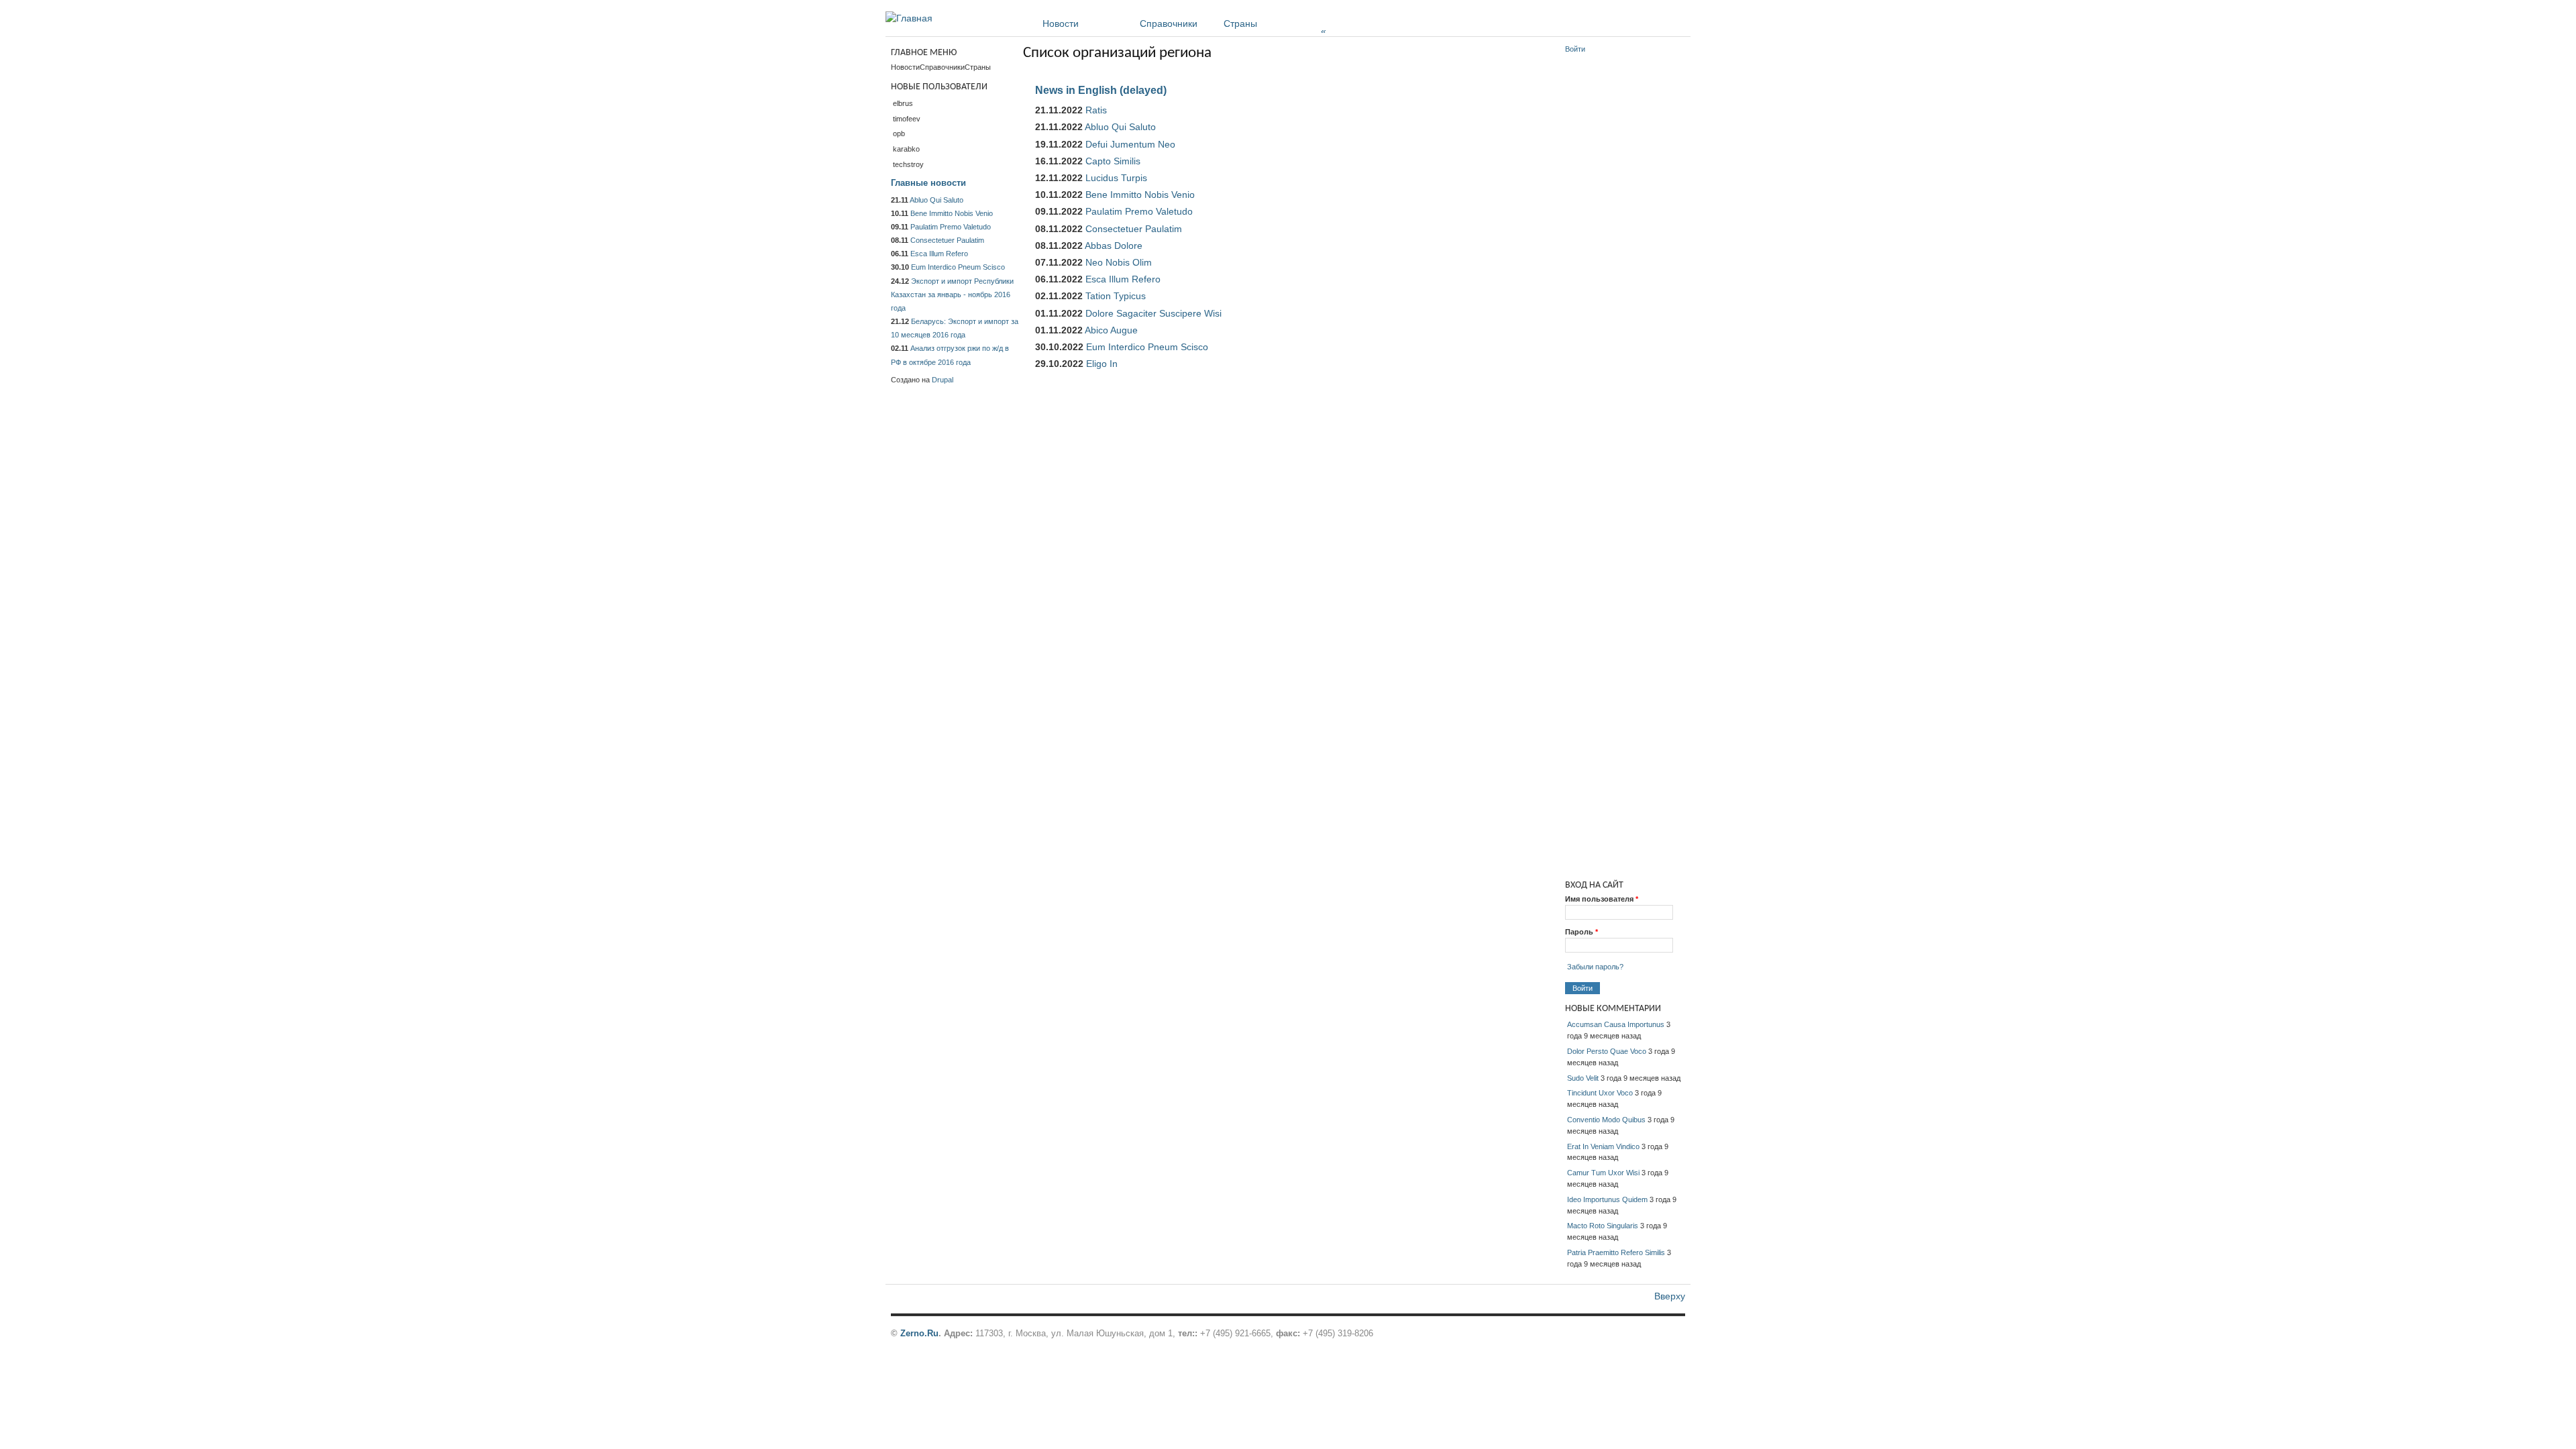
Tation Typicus (1116, 296)
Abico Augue (1111, 330)
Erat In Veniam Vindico (1603, 1146)
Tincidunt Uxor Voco (1600, 1093)
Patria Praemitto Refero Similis (1616, 1252)
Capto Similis (1113, 161)
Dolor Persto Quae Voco (1607, 1051)
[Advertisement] (1625, 262)
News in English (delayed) (1101, 90)
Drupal (943, 380)
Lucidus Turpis (1116, 178)
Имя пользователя (1602, 899)
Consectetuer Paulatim (1134, 229)
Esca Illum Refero (1123, 279)
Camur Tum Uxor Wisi (1603, 1173)
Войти (1575, 49)
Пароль (1581, 932)
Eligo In (1102, 364)
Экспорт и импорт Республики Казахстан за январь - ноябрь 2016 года (952, 294)
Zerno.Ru (919, 1333)
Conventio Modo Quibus (1606, 1120)
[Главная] (909, 18)
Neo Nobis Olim (1119, 262)
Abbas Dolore (1114, 246)
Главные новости (928, 183)
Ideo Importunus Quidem (1607, 1199)
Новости (1061, 23)
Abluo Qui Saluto (1120, 127)
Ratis (1096, 110)
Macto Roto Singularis (1603, 1226)
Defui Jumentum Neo (1130, 144)
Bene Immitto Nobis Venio (1140, 195)
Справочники (1169, 23)
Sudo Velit (1583, 1078)
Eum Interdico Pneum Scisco (1147, 347)
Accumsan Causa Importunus (1616, 1024)
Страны (1275, 23)
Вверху (1670, 1296)
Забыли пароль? (1595, 967)
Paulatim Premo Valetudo (1139, 211)
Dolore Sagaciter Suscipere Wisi (1153, 313)
